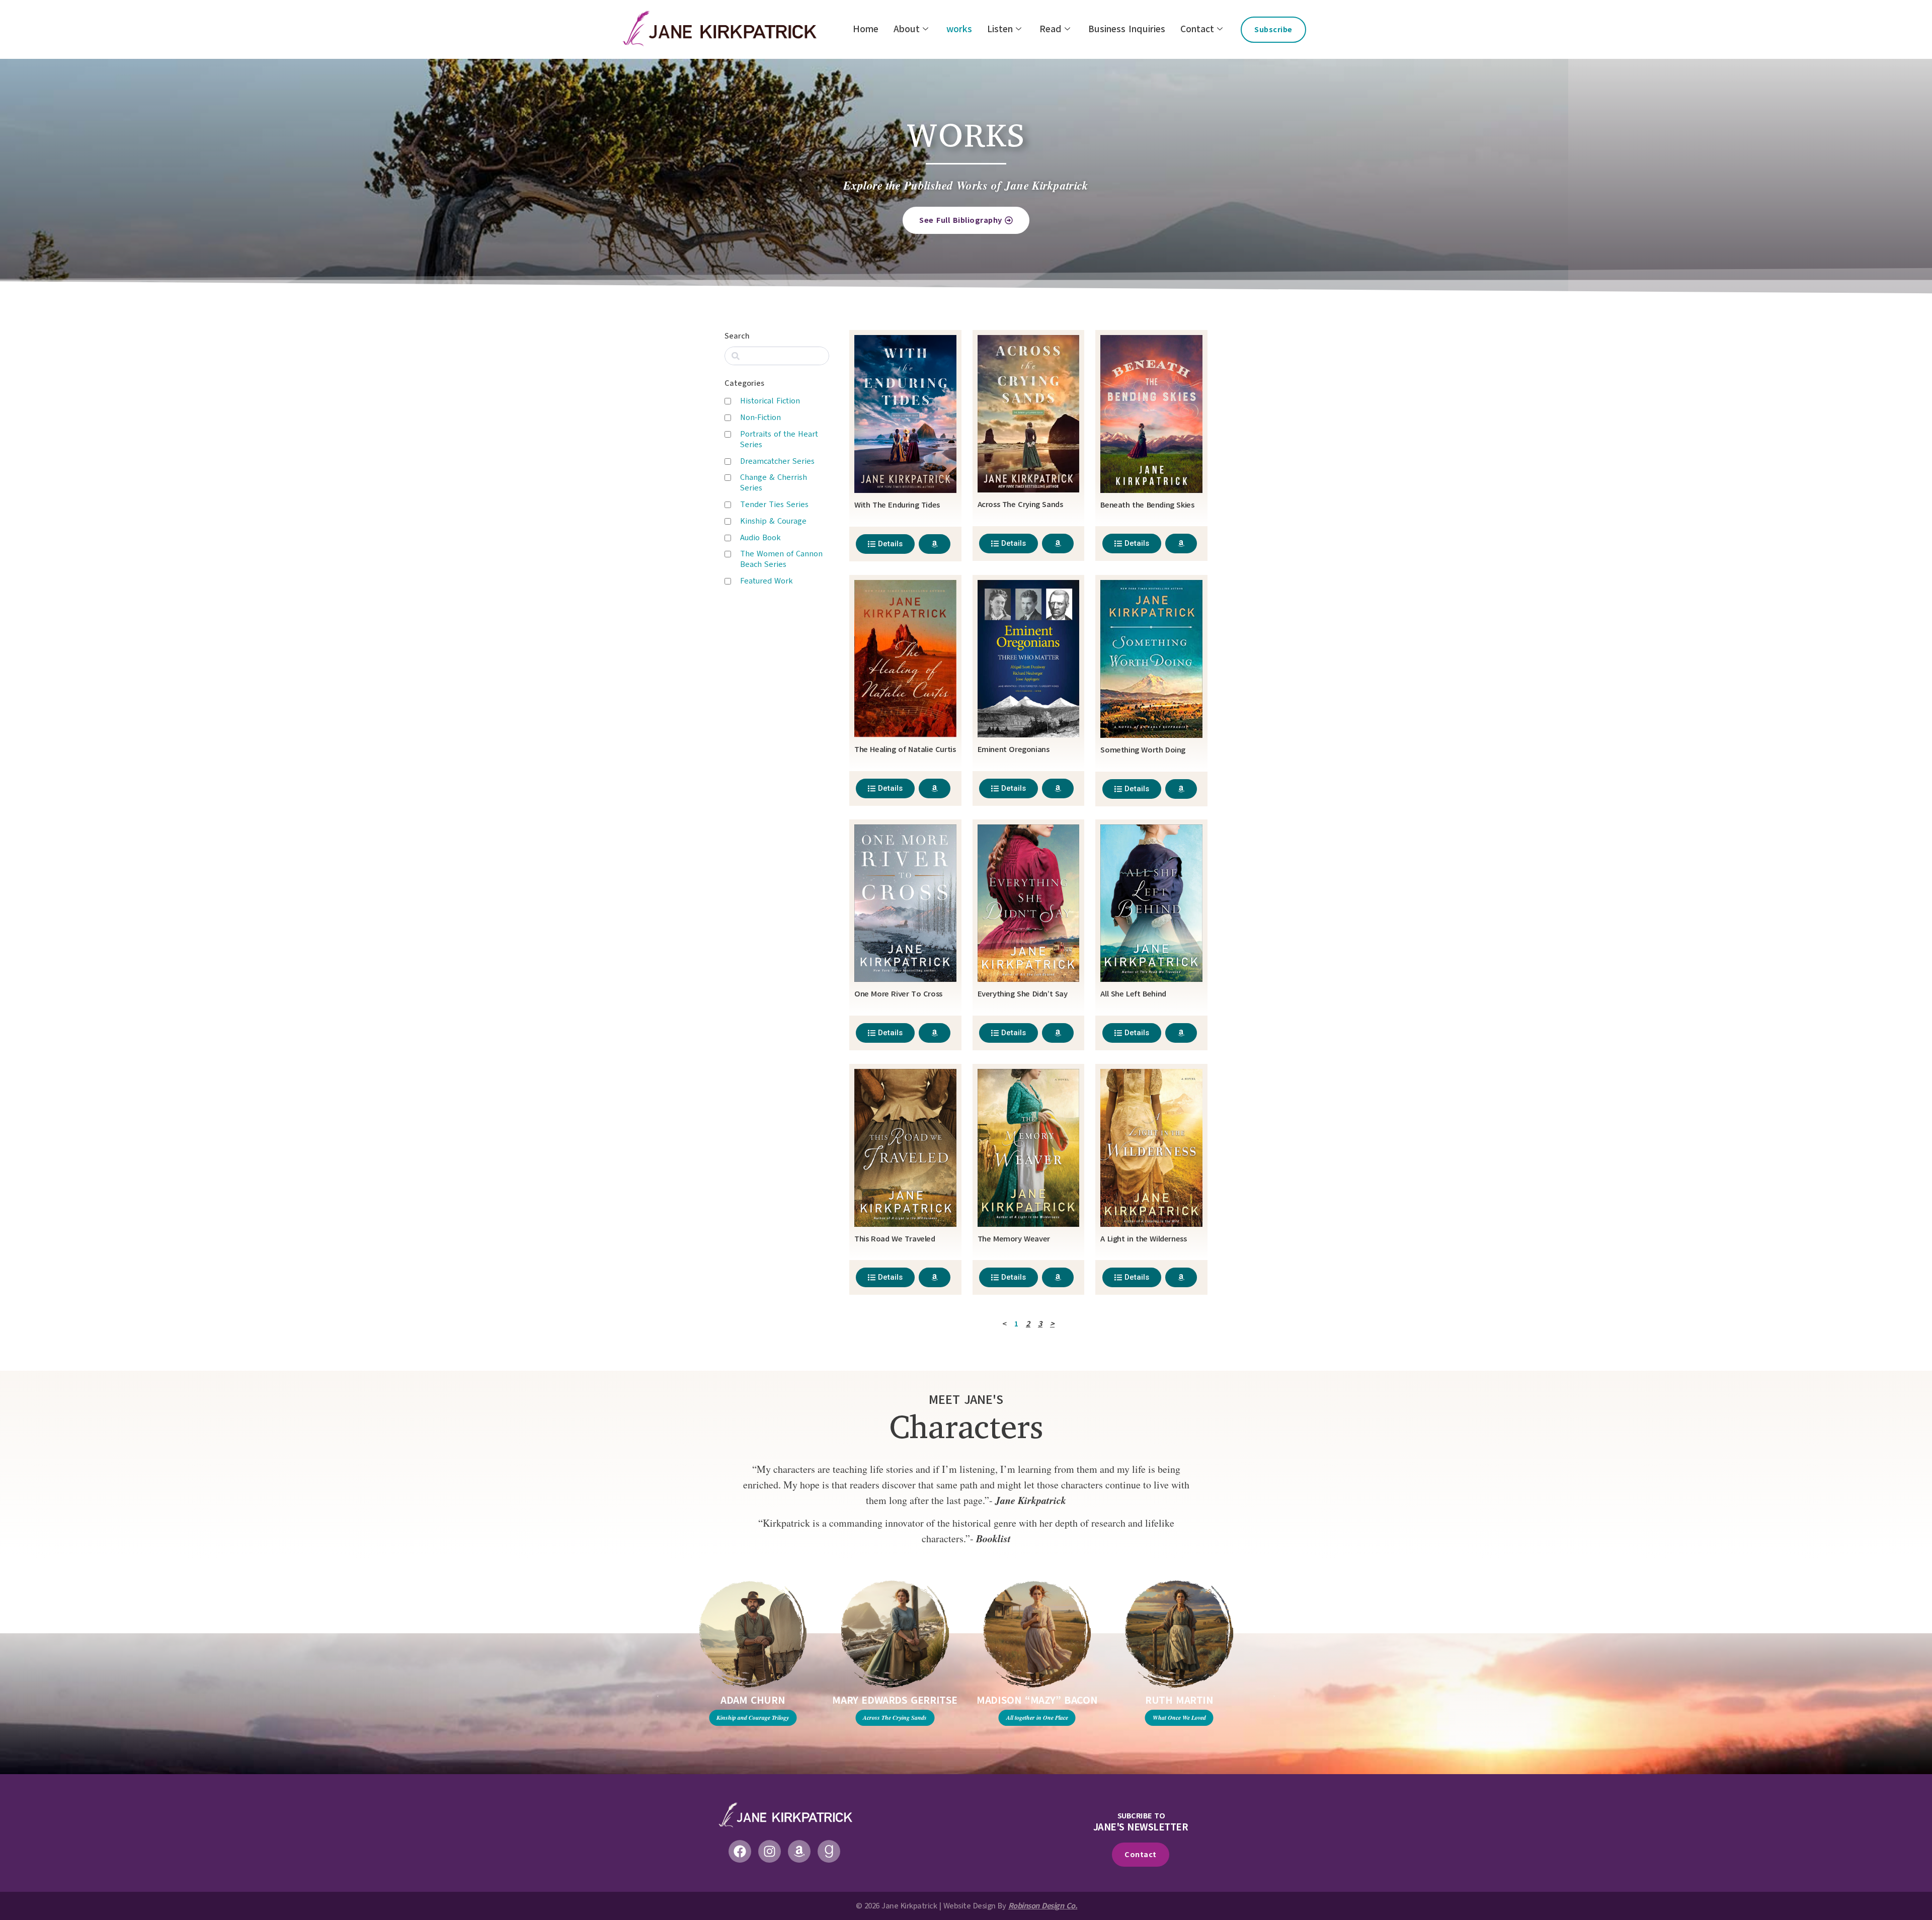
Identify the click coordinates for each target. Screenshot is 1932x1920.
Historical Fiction (770, 401)
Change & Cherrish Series (774, 483)
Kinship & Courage (773, 521)
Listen (1000, 29)
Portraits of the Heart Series (779, 439)
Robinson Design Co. (1043, 1906)
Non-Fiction (760, 418)
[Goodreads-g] (829, 1851)
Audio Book (760, 538)
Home (866, 29)
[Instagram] (770, 1851)
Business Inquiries (1127, 29)
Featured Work (767, 581)
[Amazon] (799, 1851)
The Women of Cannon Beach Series (781, 559)
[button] (658, 1696)
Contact (1197, 29)
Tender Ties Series (774, 505)
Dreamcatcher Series (777, 461)
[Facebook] (740, 1851)
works (959, 29)
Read (1051, 29)
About (907, 29)
